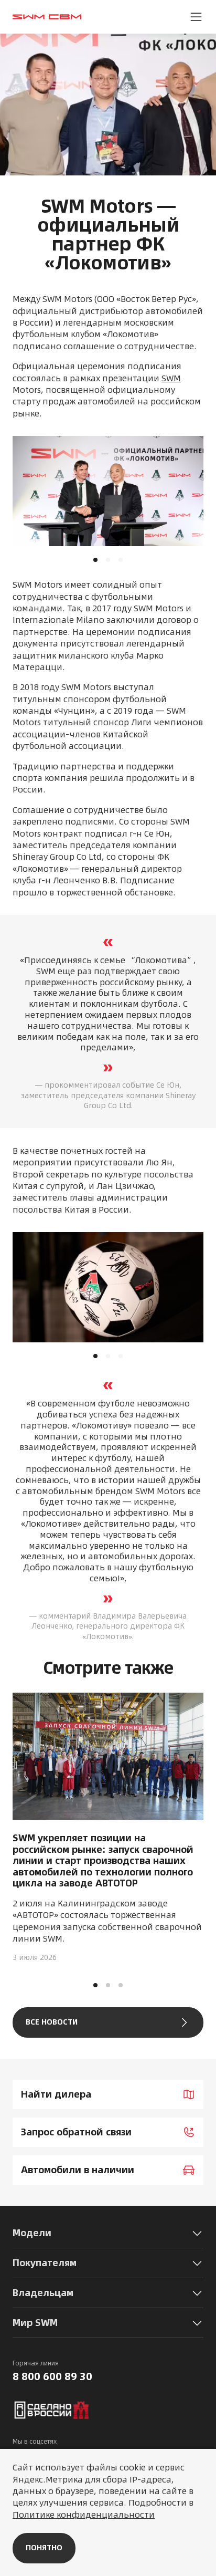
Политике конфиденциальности (84, 2515)
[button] (95, 1985)
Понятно (44, 2548)
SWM (171, 378)
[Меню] (196, 17)
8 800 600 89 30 (52, 2376)
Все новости (52, 2022)
